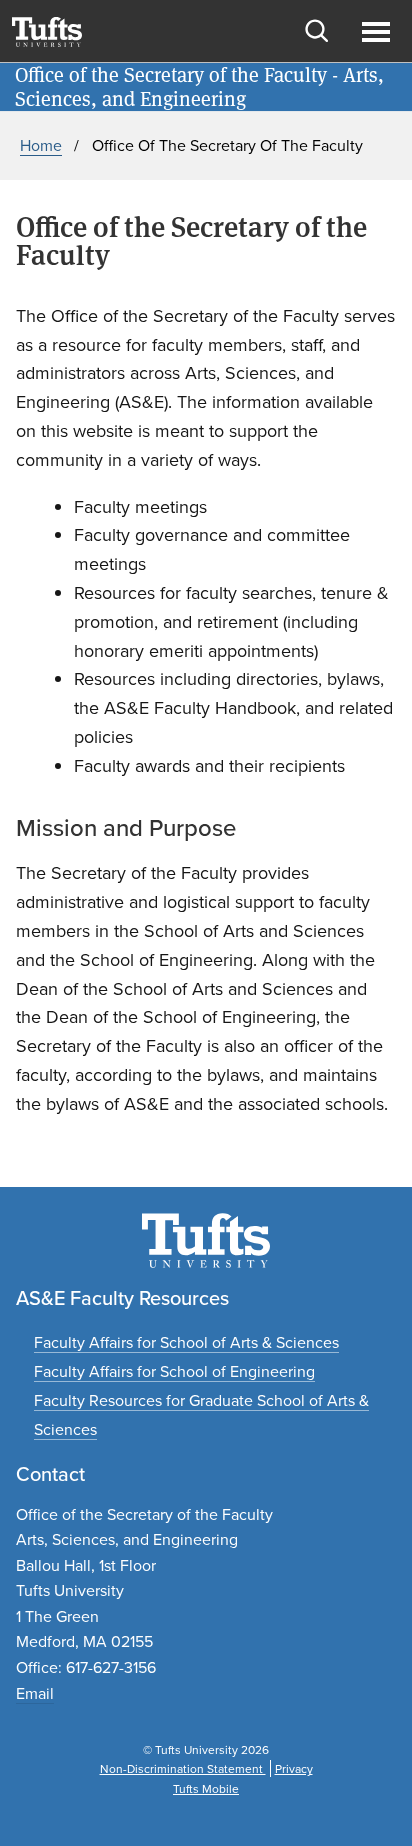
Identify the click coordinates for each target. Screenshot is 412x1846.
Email (35, 1693)
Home (41, 145)
